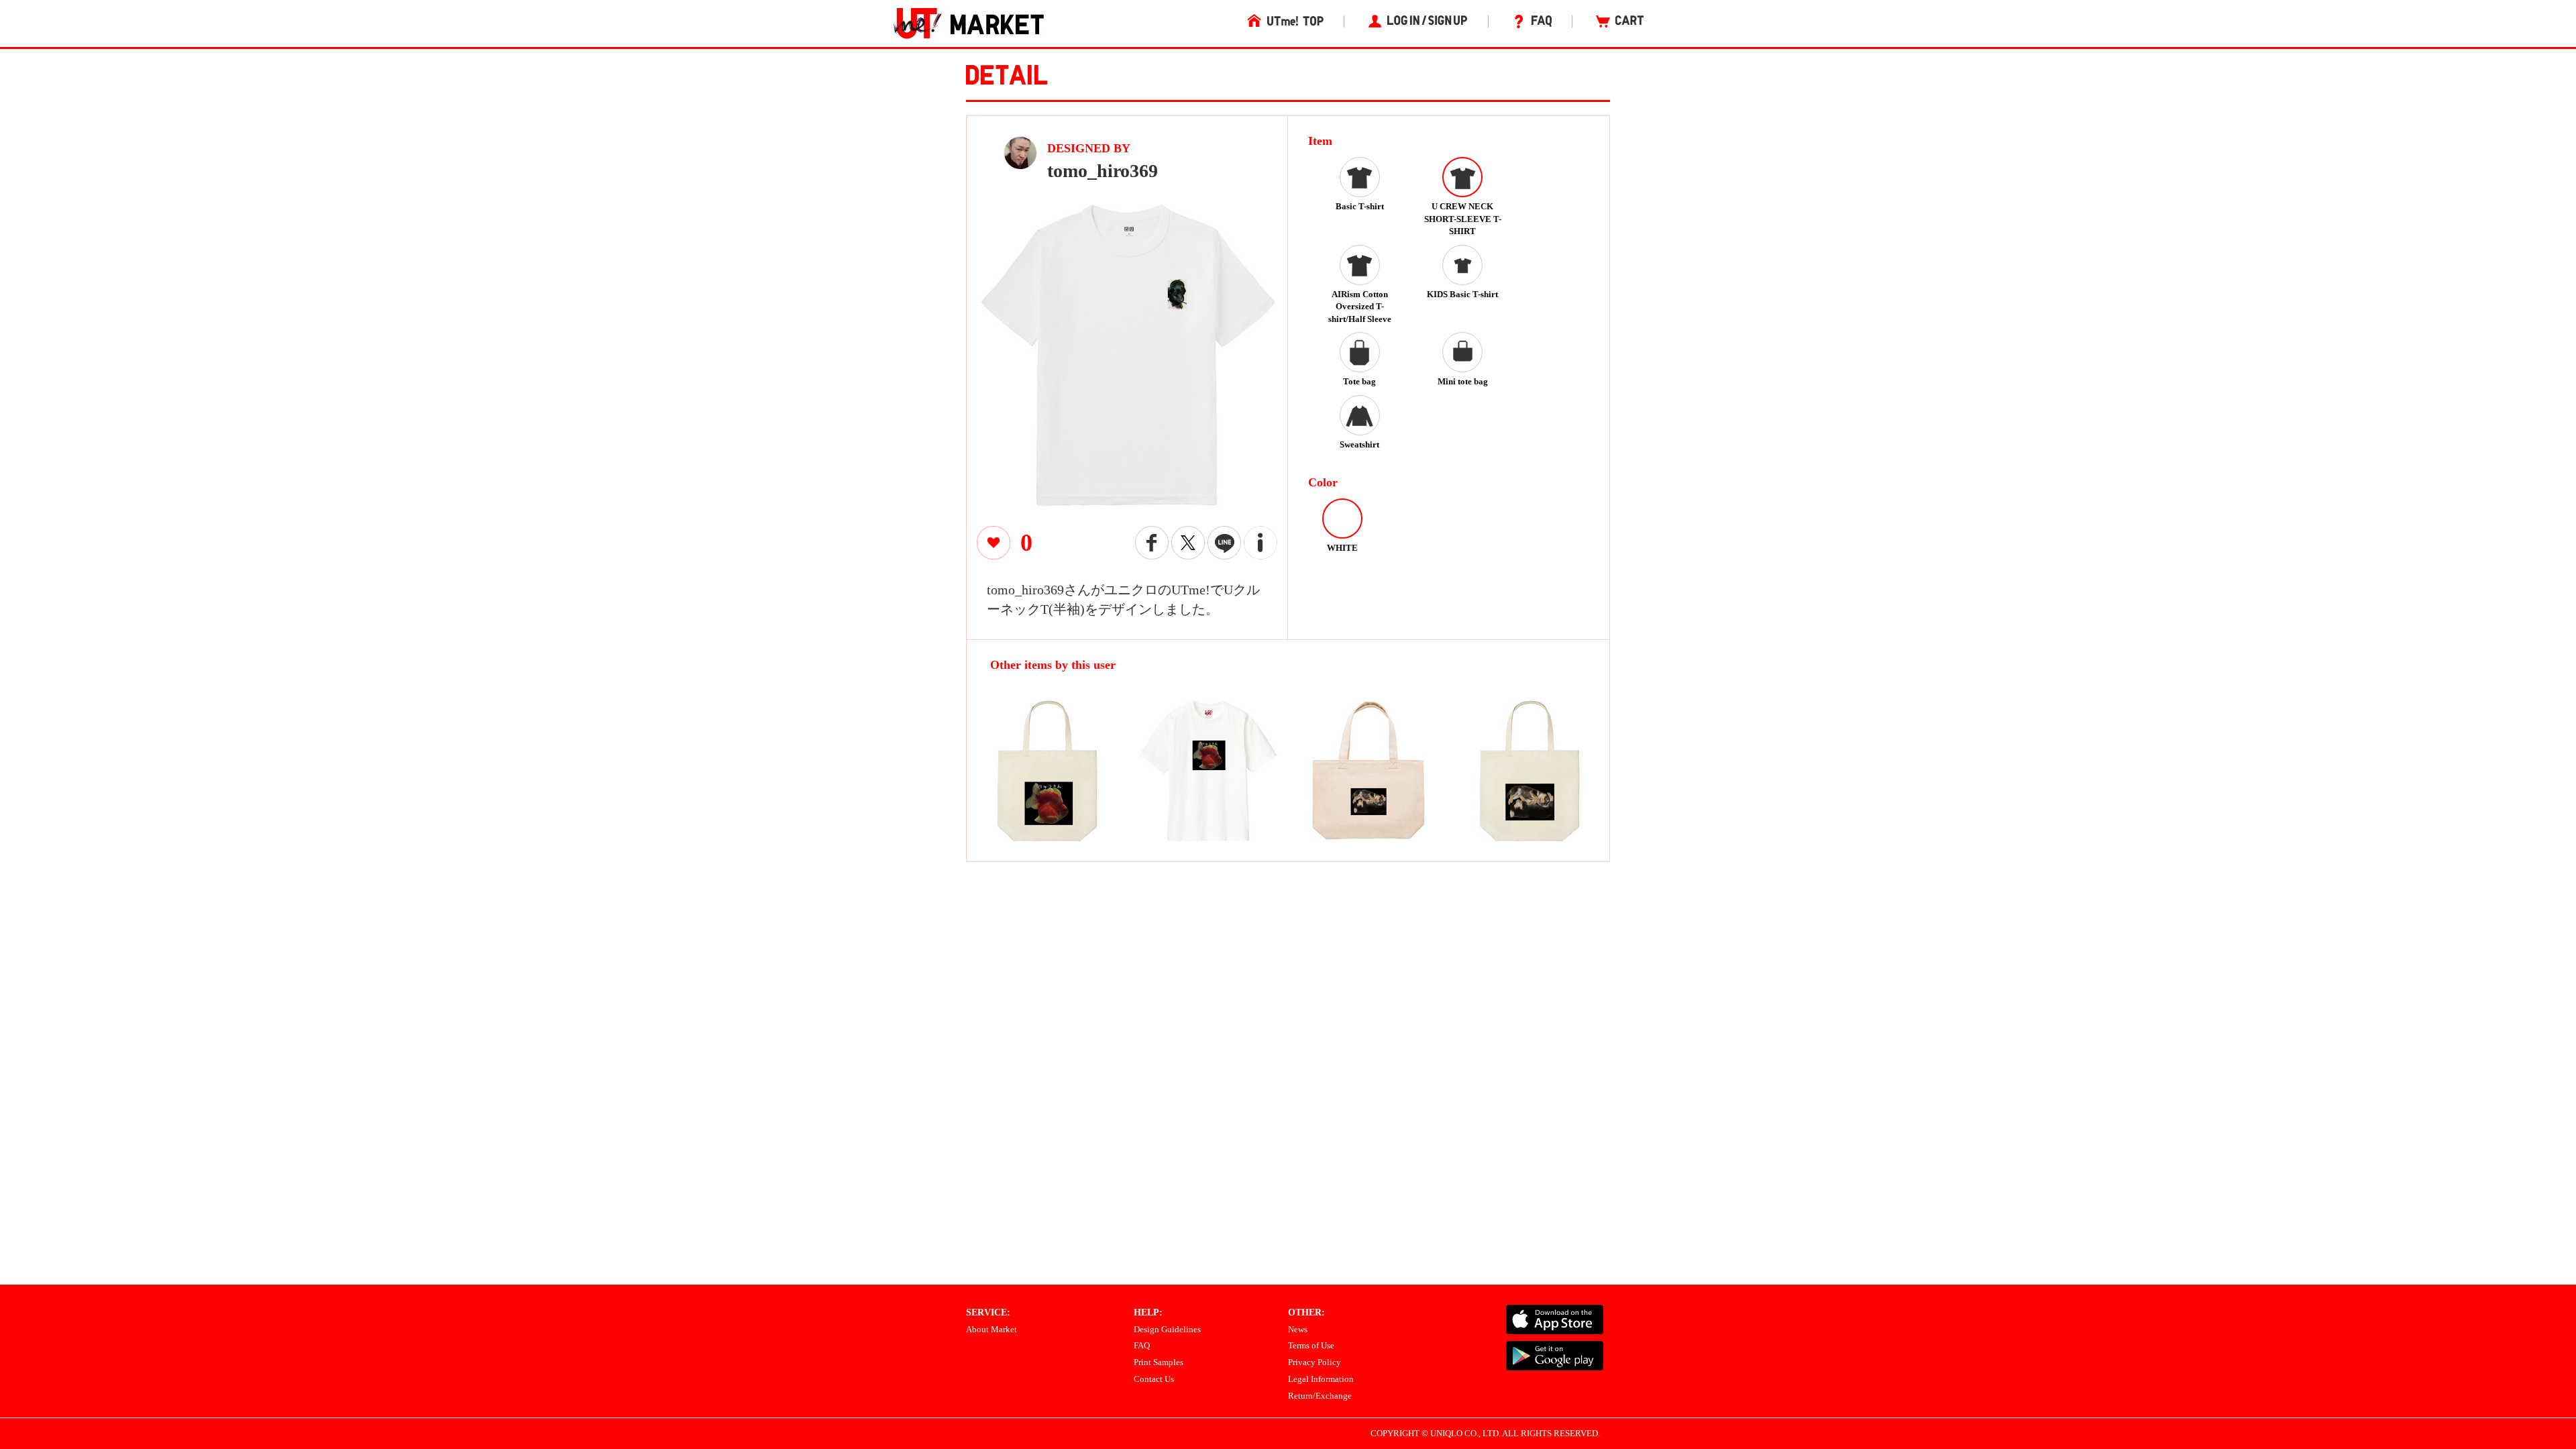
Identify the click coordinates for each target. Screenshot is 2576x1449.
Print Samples (1159, 1362)
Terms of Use (1311, 1345)
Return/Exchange (1320, 1396)
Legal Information (1321, 1379)
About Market (991, 1329)
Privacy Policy (1314, 1362)
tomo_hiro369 (1103, 171)
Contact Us (1154, 1379)
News (1298, 1329)
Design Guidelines (1167, 1329)
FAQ (1142, 1345)
